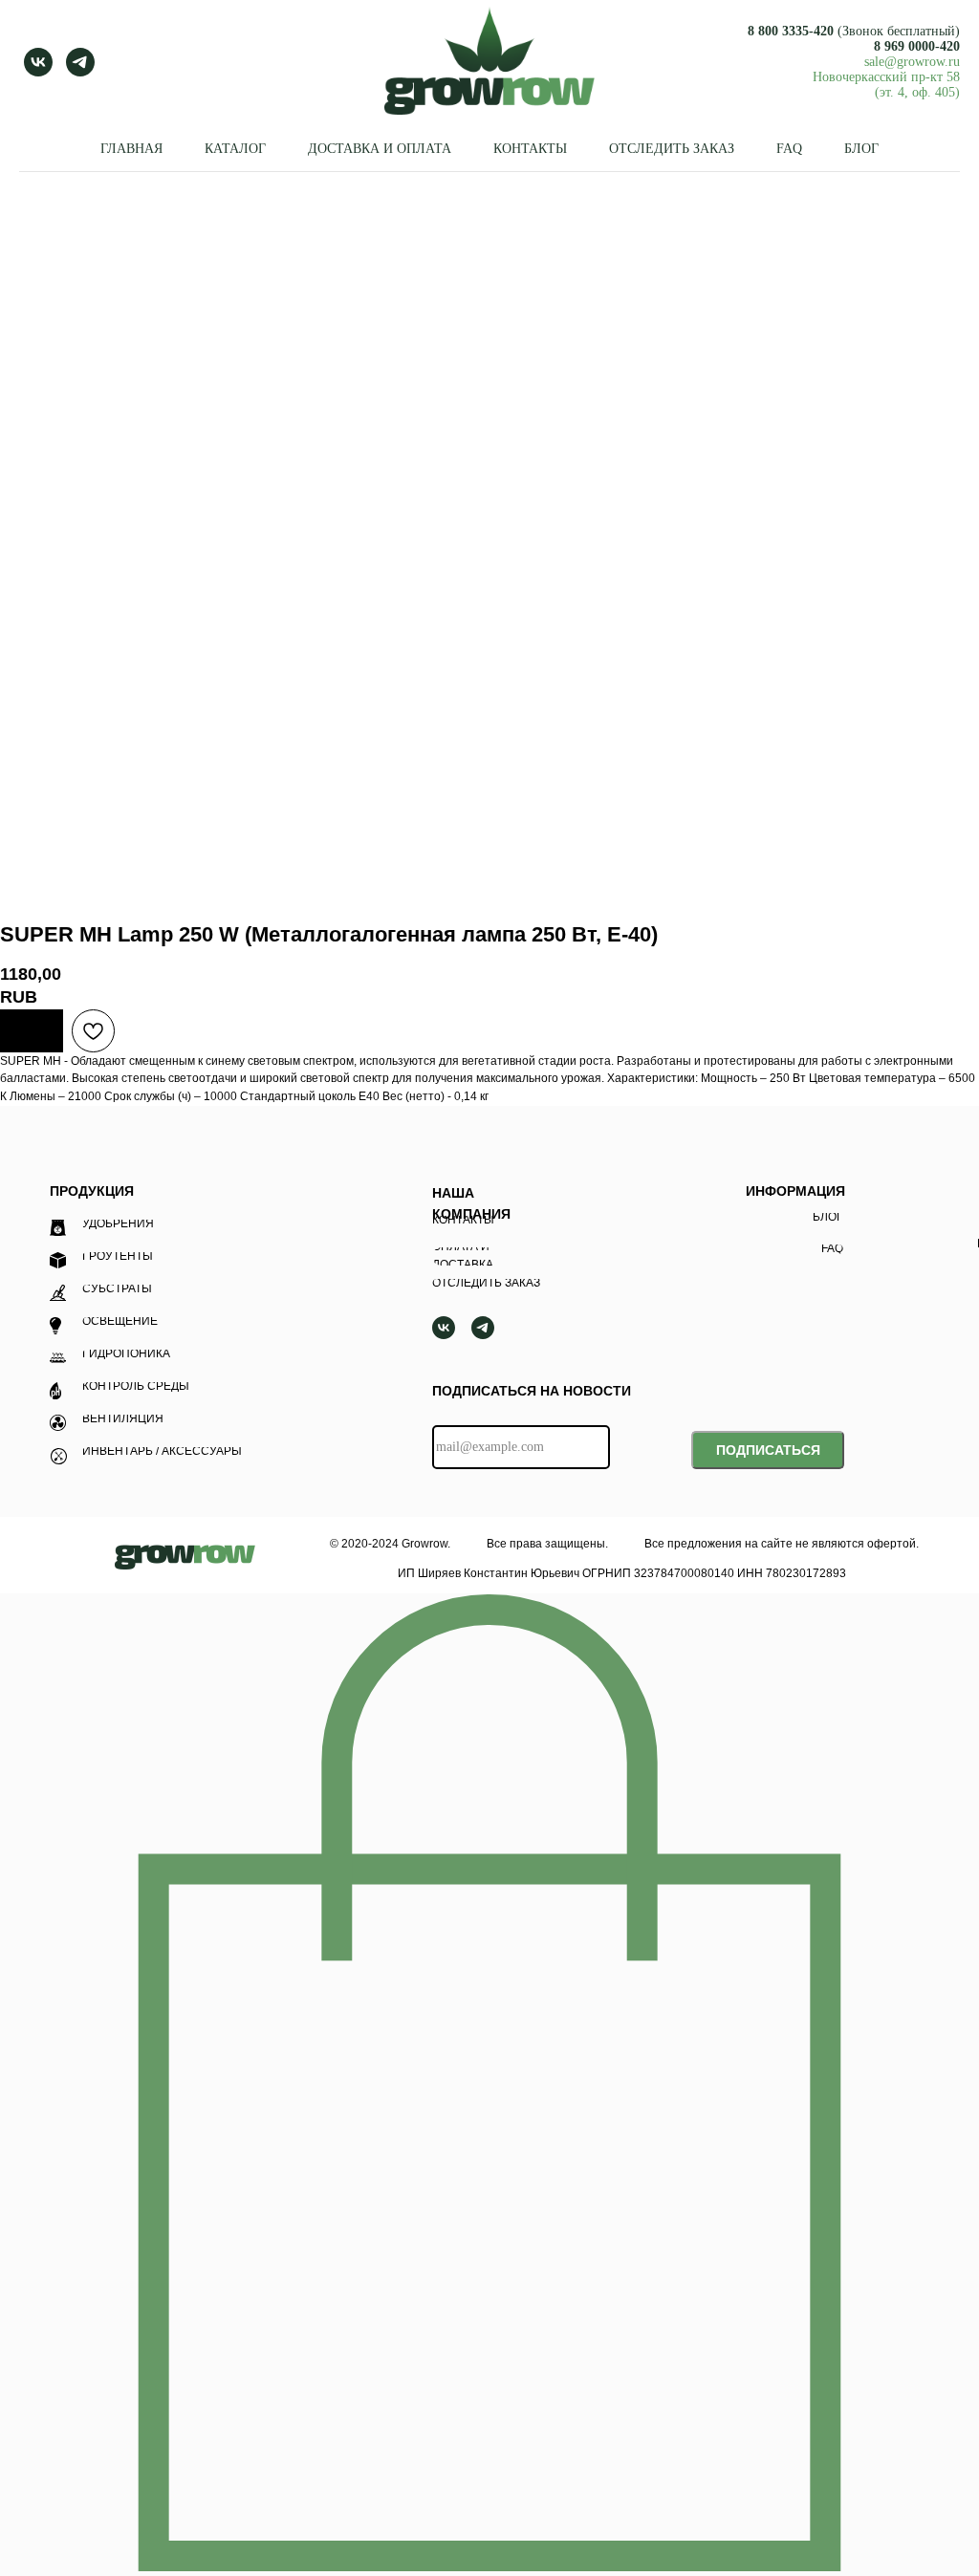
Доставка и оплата (380, 149)
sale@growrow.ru (912, 62)
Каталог (235, 149)
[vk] (38, 62)
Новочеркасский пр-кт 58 (886, 77)
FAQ (789, 149)
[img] (185, 1557)
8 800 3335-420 (791, 31)
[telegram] (80, 62)
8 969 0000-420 (917, 46)
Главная (131, 149)
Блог (861, 149)
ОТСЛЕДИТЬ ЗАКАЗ (672, 149)
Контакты (530, 149)
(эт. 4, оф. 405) (917, 92)
